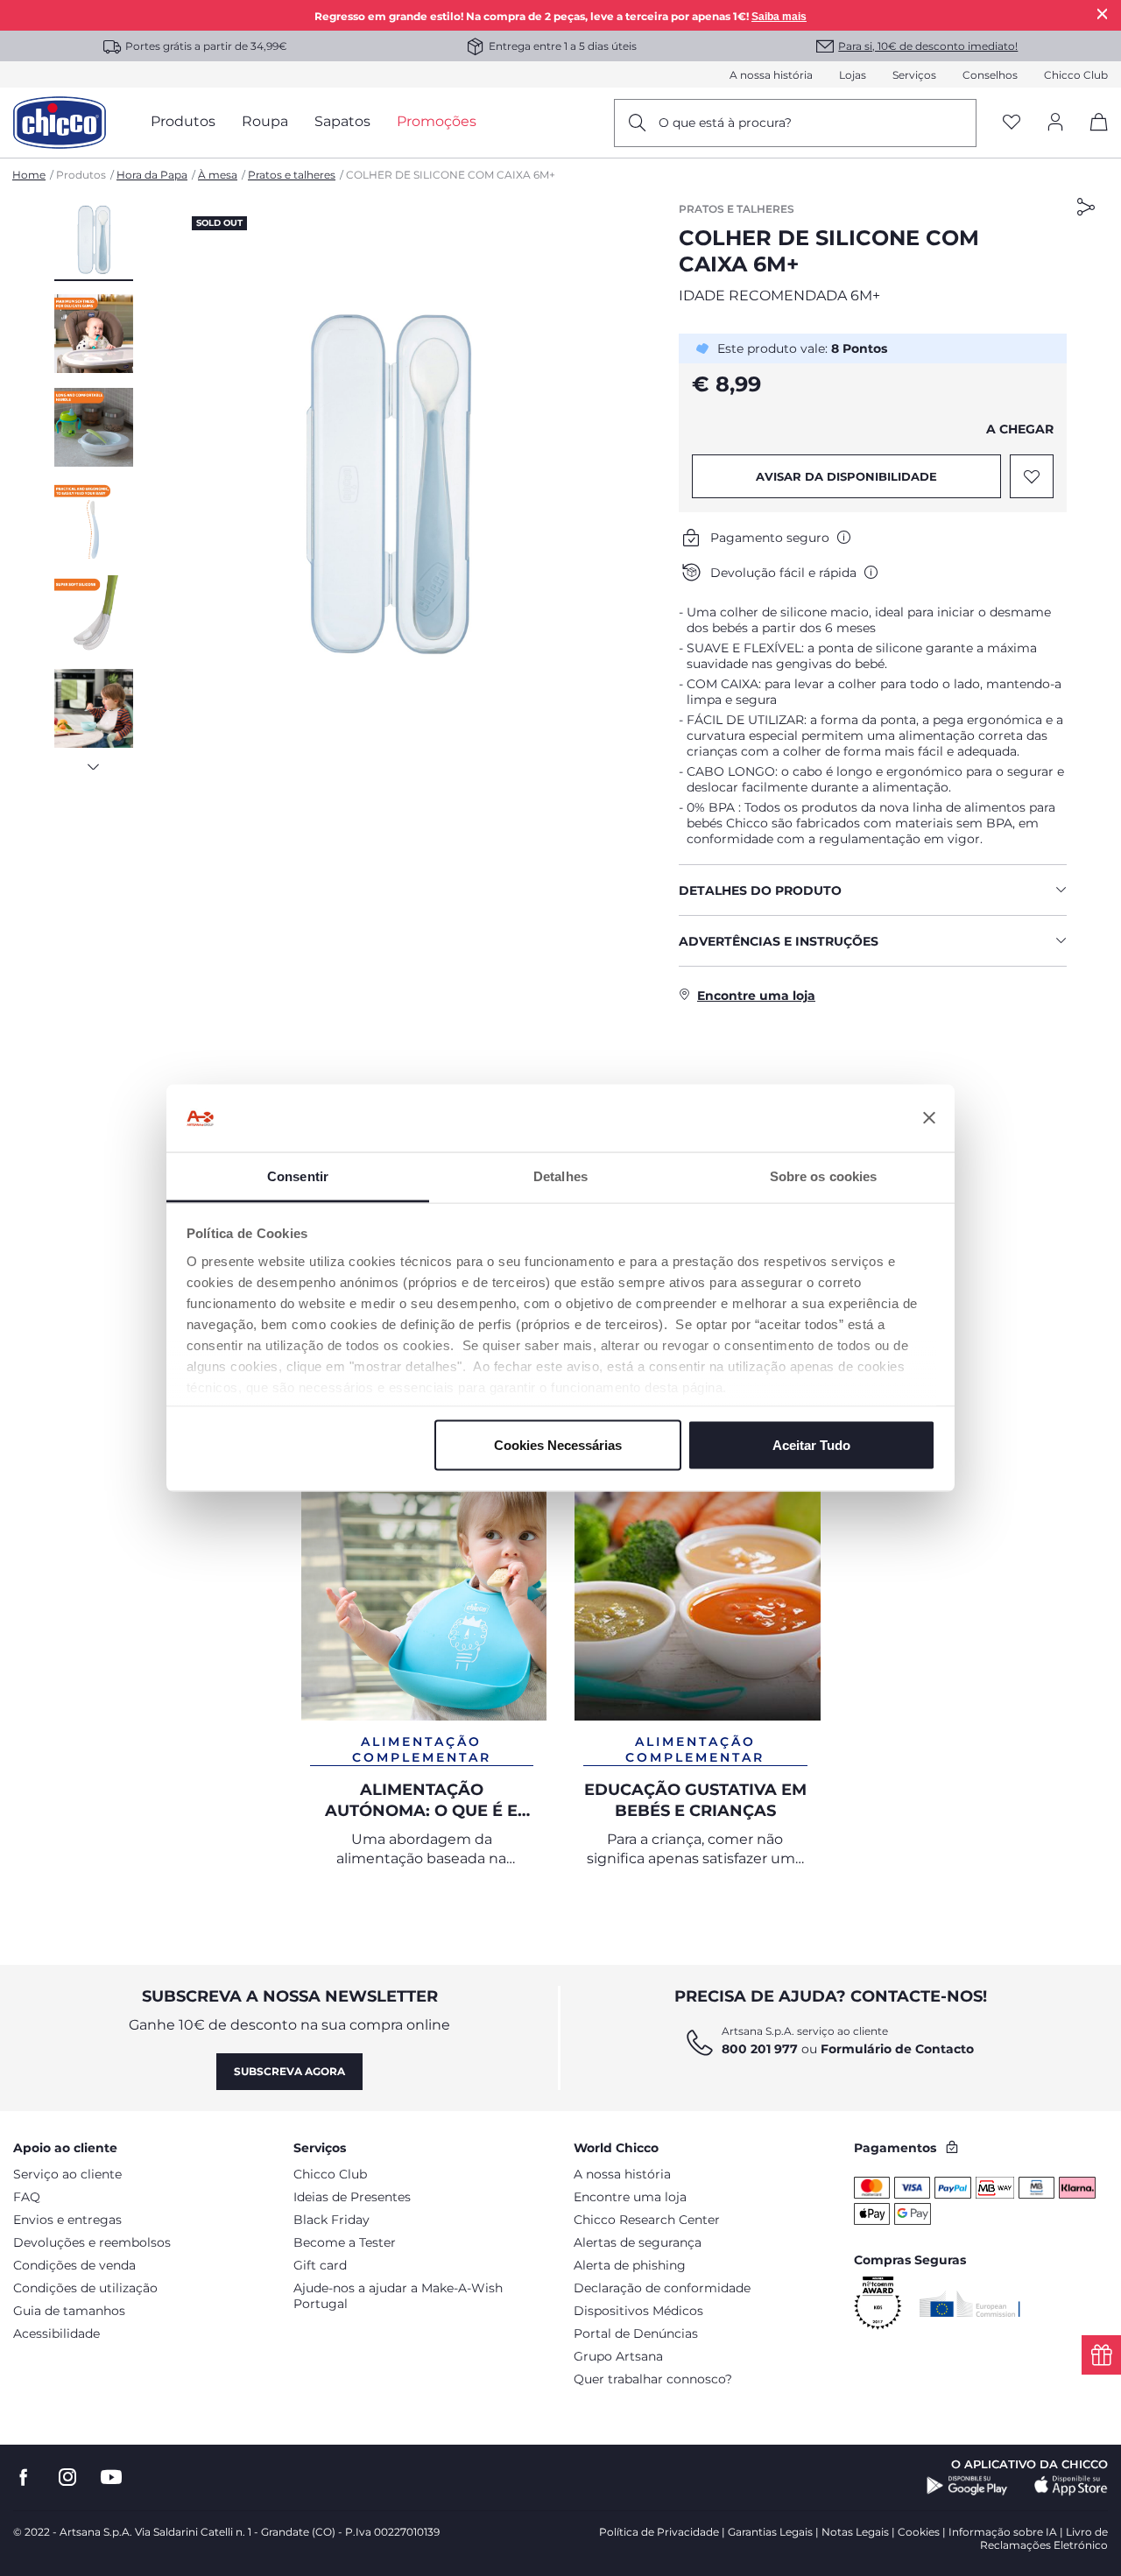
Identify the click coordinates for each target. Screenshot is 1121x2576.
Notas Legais (855, 2532)
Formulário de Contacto (897, 2049)
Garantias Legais (770, 2532)
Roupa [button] (265, 121)
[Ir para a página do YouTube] (111, 2477)
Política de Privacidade (659, 2532)
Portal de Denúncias (636, 2333)
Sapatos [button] (342, 121)
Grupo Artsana (618, 2356)
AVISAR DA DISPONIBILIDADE (846, 476)
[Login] (1055, 123)
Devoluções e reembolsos (92, 2242)
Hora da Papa (152, 175)
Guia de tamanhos (69, 2311)
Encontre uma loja (630, 2197)
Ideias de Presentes (352, 2197)
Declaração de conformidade (662, 2288)
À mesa (218, 175)
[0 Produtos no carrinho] (1093, 137)
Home (29, 175)
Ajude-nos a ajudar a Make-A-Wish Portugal (398, 2296)
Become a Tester (345, 2242)
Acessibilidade (56, 2333)
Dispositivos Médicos (638, 2311)
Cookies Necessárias (558, 1445)
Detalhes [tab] (560, 1175)
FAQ (27, 2197)
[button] (94, 241)
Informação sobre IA (1003, 2532)
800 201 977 (760, 2049)
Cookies (919, 2532)
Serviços (914, 75)
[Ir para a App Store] (1071, 2486)
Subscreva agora (289, 2071)
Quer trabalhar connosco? (653, 2379)
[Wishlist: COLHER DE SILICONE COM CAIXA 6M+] (1032, 476)
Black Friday (331, 2220)
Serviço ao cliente (67, 2174)
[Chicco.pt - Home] (60, 123)
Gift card (320, 2265)
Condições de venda (74, 2265)
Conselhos (990, 75)
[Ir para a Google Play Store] (967, 2486)
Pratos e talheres (292, 175)
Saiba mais (779, 17)
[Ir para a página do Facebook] (24, 2477)
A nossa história (771, 75)
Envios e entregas (67, 2220)
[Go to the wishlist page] (1012, 123)
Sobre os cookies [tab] (824, 1175)
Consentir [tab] (298, 1175)
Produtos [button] (183, 121)
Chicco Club (1076, 75)
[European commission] (970, 2304)
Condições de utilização (85, 2288)
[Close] (1103, 14)
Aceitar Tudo (811, 1445)
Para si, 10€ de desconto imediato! (928, 46)
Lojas (853, 75)
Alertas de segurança (638, 2242)
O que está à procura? (725, 123)
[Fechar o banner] (929, 1118)
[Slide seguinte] (94, 762)
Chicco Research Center (647, 2220)
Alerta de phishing (630, 2265)
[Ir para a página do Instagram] (67, 2477)
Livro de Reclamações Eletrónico (1044, 2538)
